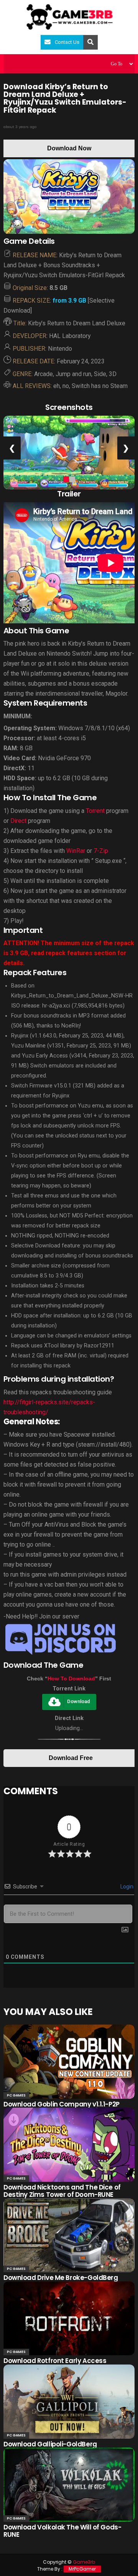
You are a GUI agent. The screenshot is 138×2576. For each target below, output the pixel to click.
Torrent (95, 811)
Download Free (71, 1758)
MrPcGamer (82, 2569)
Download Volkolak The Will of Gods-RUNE (62, 2531)
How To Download (71, 1678)
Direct (18, 821)
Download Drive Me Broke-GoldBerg (61, 2278)
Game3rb (84, 2562)
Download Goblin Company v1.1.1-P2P (62, 2104)
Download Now (69, 148)
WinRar (76, 851)
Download (79, 1701)
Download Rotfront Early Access (55, 2361)
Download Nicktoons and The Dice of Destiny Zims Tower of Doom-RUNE (62, 2191)
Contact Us (67, 42)
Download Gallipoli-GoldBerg (50, 2444)
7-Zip (101, 851)
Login (126, 1887)
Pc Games (16, 2095)
